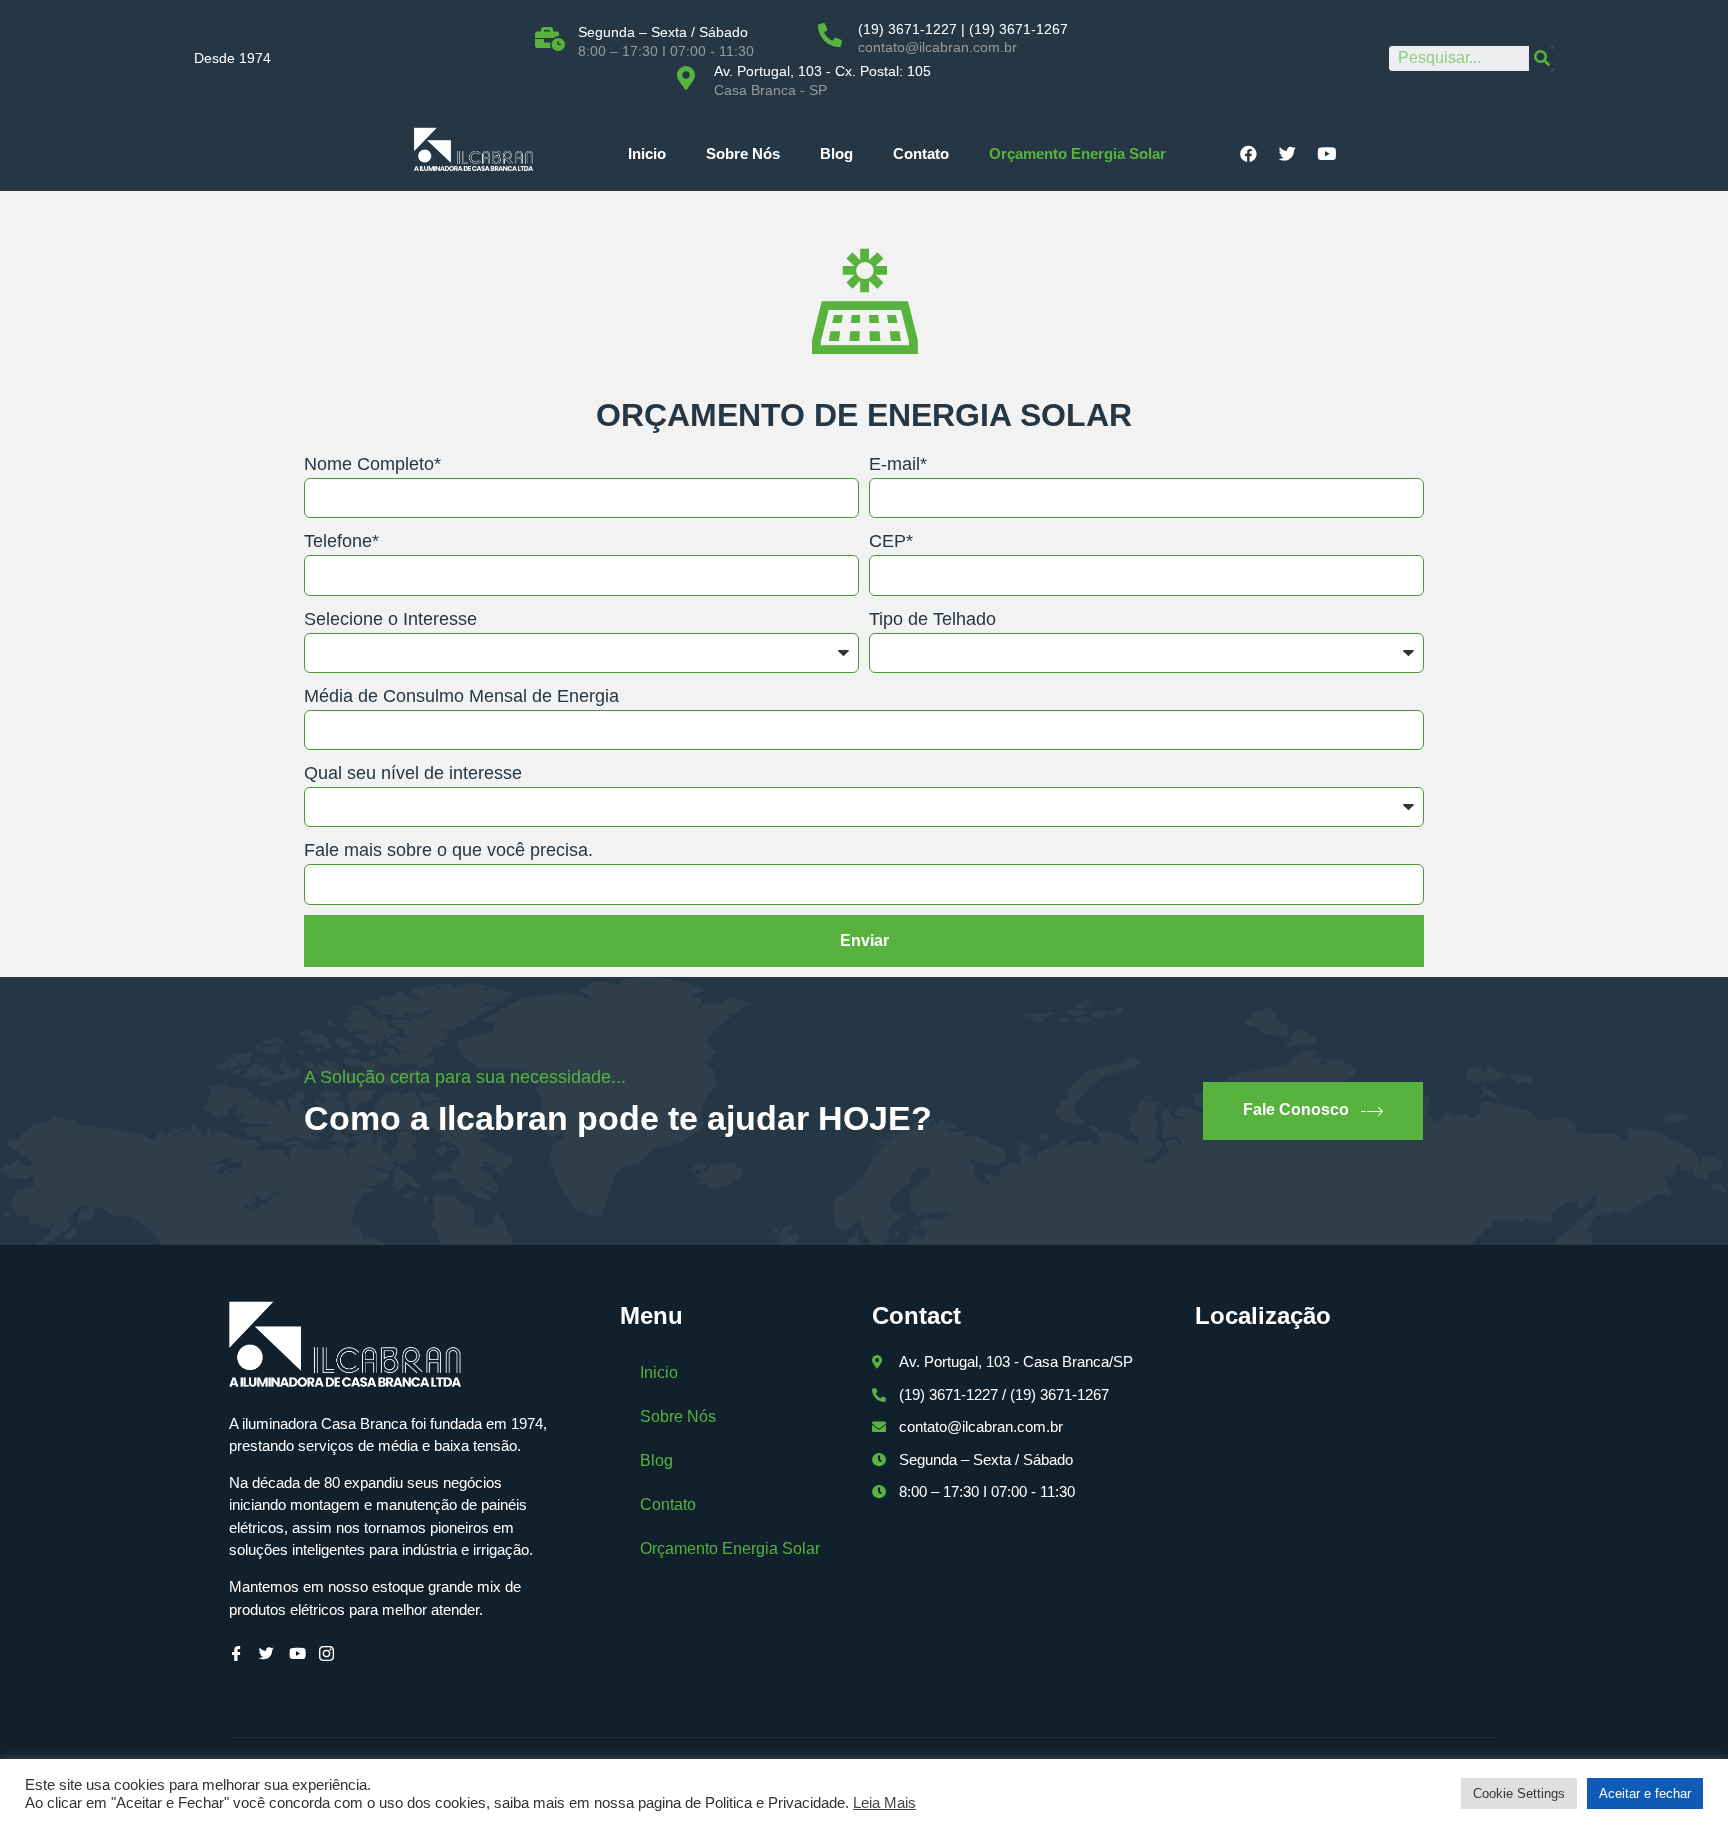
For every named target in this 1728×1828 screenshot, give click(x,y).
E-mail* (898, 464)
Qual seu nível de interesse (413, 773)
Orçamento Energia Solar (1077, 153)
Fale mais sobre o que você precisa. (448, 850)
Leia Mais (884, 1803)
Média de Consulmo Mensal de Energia (461, 696)
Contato (921, 153)
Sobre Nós (743, 153)
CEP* (891, 541)
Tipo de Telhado (932, 619)
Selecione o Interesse (390, 619)
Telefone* (341, 541)
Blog (836, 153)
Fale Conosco (1296, 1109)
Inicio (647, 153)
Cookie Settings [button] (1519, 1793)
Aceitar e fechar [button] (1645, 1793)
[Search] (1541, 58)
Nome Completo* (372, 464)
